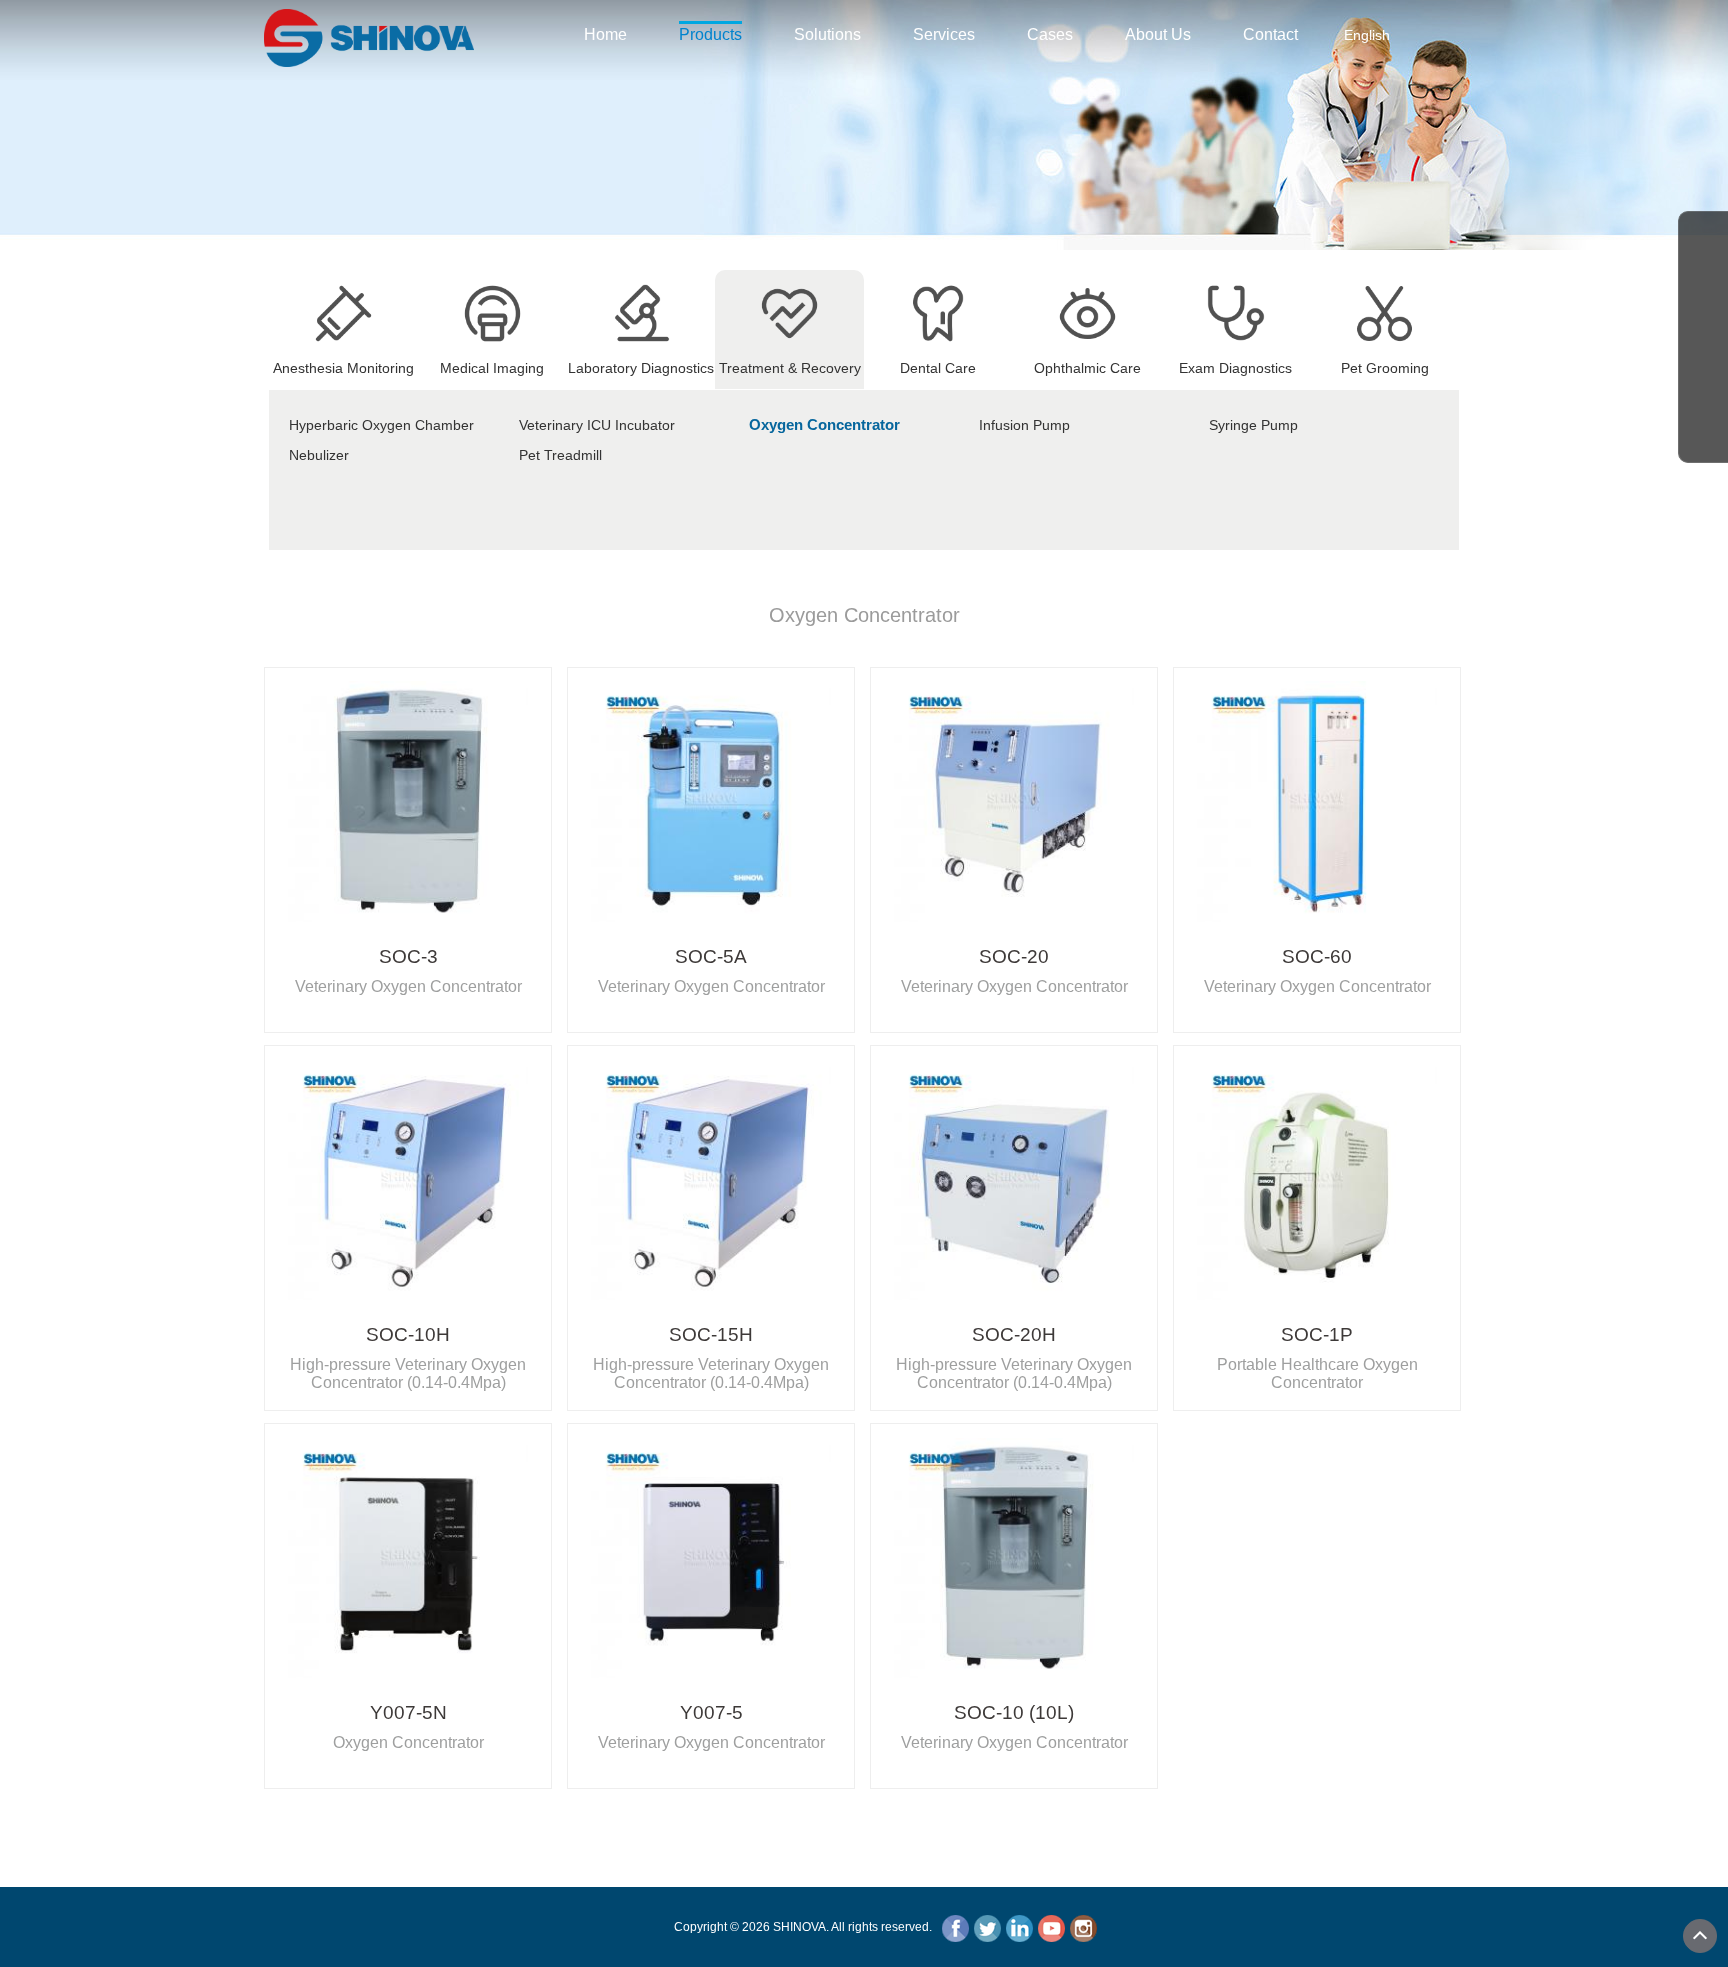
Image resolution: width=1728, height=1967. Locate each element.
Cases (1050, 34)
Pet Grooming (1385, 368)
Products (710, 34)
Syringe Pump (1253, 425)
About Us (1158, 34)
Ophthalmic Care (1087, 368)
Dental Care (938, 368)
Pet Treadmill (560, 455)
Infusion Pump (1024, 425)
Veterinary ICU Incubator (597, 425)
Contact (1270, 34)
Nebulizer (319, 455)
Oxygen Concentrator (824, 424)
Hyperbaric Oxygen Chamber (381, 425)
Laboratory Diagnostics (641, 368)
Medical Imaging (492, 368)
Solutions (827, 34)
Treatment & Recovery (790, 368)
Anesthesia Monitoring (343, 368)
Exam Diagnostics (1235, 368)
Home (605, 34)
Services (944, 34)
